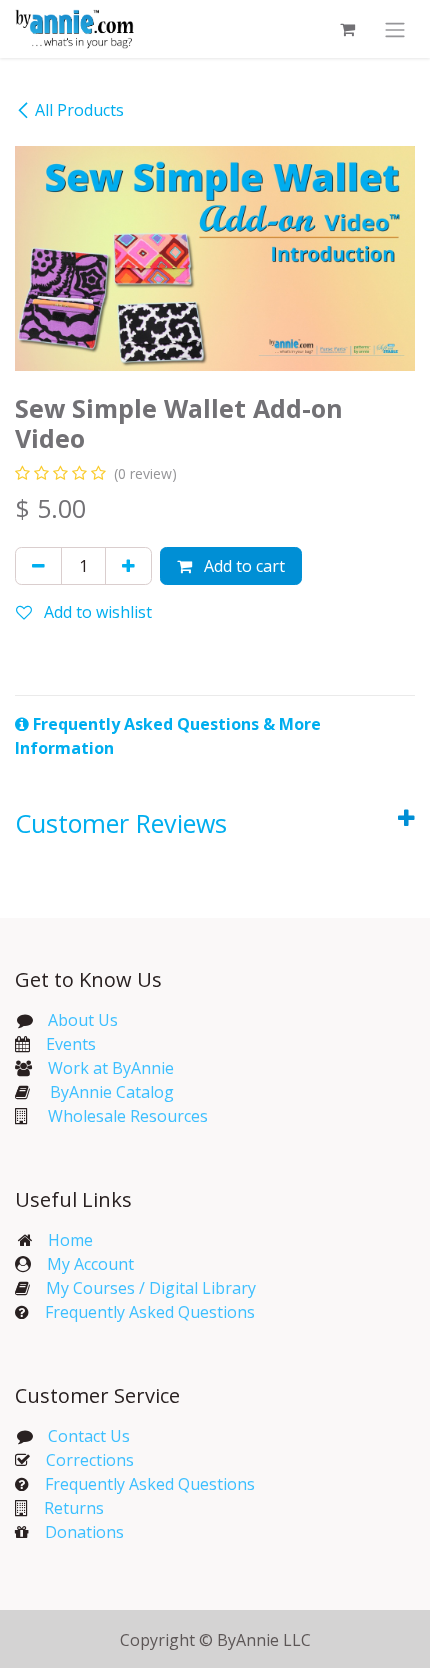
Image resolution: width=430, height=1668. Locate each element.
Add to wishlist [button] (96, 612)
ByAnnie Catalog (112, 1092)
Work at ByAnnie (111, 1068)
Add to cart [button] (242, 566)
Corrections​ (90, 1460)
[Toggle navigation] (395, 29)
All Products (79, 110)
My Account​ (90, 1264)
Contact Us (87, 1436)
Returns (74, 1508)
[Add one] (128, 566)
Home (70, 1240)
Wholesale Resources (128, 1116)
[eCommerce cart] (347, 29)
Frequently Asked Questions (150, 1312)
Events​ (71, 1044)
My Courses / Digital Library (143, 1288)
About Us (83, 1020)
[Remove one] (38, 566)
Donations (84, 1532)
